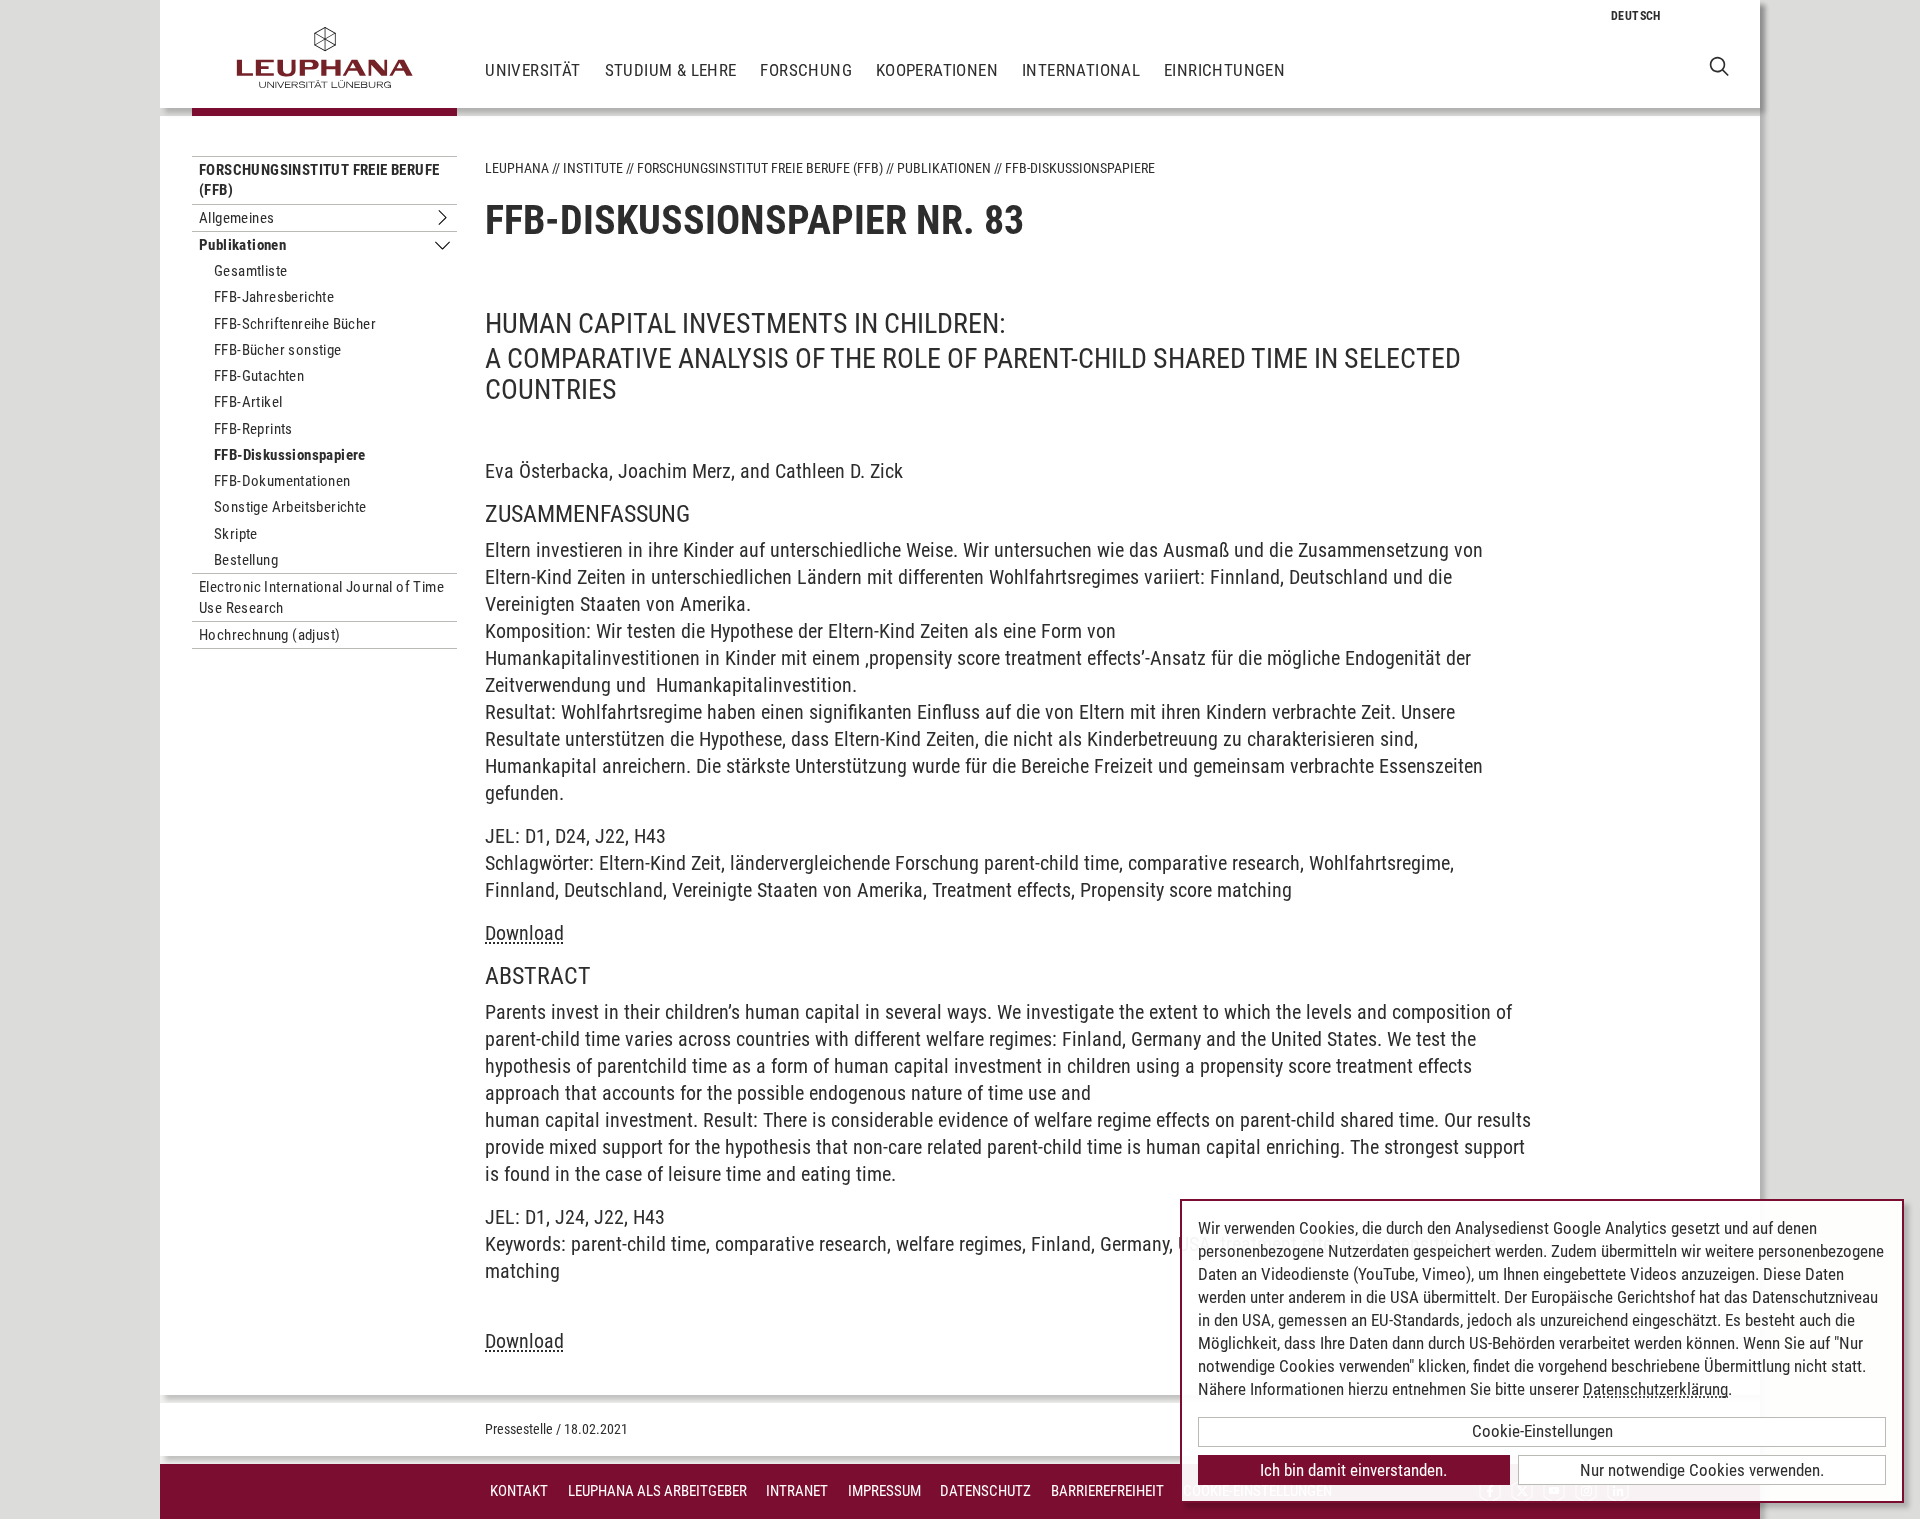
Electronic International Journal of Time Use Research (321, 597)
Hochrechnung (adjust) (269, 635)
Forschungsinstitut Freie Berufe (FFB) (319, 180)
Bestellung (246, 560)
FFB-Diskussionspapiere (290, 455)
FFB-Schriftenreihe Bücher (295, 324)
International (1081, 70)
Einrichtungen (1224, 70)
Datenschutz (985, 1491)
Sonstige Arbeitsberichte (290, 507)
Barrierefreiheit (1107, 1491)
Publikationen (242, 245)
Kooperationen (937, 70)
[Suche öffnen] (1719, 65)
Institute (593, 168)
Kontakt (519, 1491)
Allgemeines (236, 218)
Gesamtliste (250, 271)
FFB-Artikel (248, 402)
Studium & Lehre (671, 70)
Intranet (797, 1491)
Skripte (236, 534)
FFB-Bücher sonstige (278, 350)
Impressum (884, 1491)
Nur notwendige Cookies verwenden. (1702, 1470)
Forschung (806, 70)
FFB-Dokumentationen (282, 481)
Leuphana (517, 168)
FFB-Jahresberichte (274, 297)
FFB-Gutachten (259, 376)
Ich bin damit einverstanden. (1353, 1470)
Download (524, 933)
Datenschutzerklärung (1655, 1389)
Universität (532, 70)
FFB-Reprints (253, 429)
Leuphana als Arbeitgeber (657, 1491)
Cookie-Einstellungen (1542, 1431)
